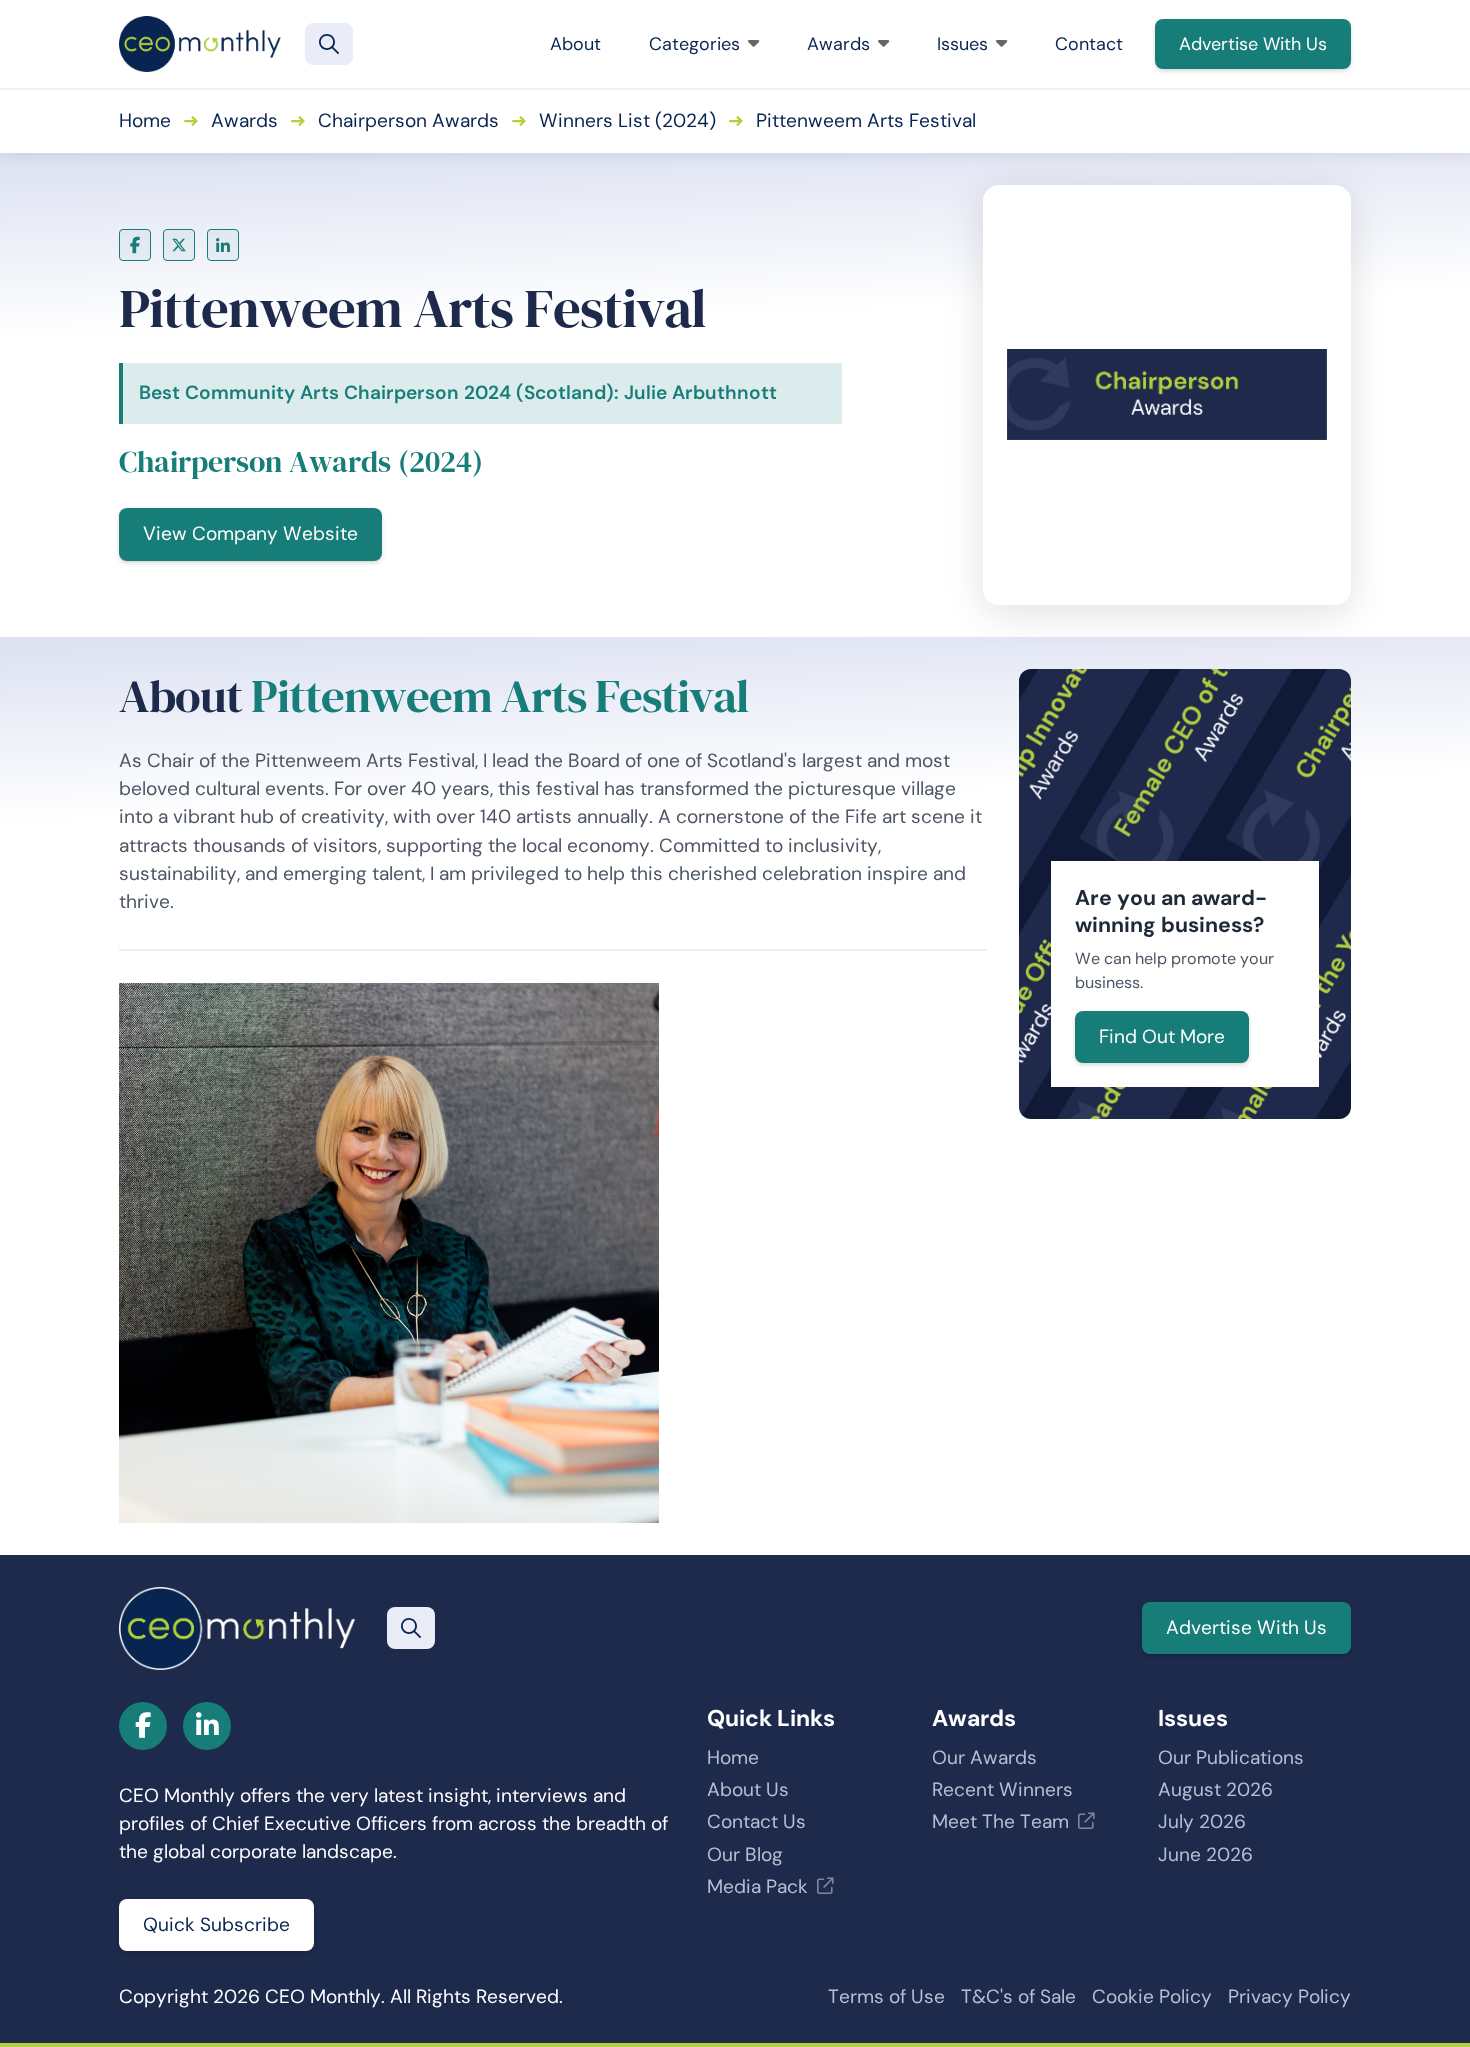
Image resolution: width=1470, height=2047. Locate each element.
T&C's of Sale (1018, 1996)
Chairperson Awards (408, 120)
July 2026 (1202, 1821)
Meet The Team (1000, 1821)
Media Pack (757, 1886)
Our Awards (984, 1757)
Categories (694, 44)
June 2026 (1205, 1854)
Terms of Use (886, 1996)
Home (145, 120)
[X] (179, 245)
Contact (1089, 44)
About (575, 44)
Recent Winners (1002, 1789)
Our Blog (745, 1854)
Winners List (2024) (627, 120)
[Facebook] (135, 245)
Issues (962, 44)
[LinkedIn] (223, 245)
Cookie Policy (1152, 1996)
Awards (838, 44)
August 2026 (1215, 1789)
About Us (748, 1789)
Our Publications (1231, 1757)
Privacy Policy (1289, 1996)
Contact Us (756, 1821)
